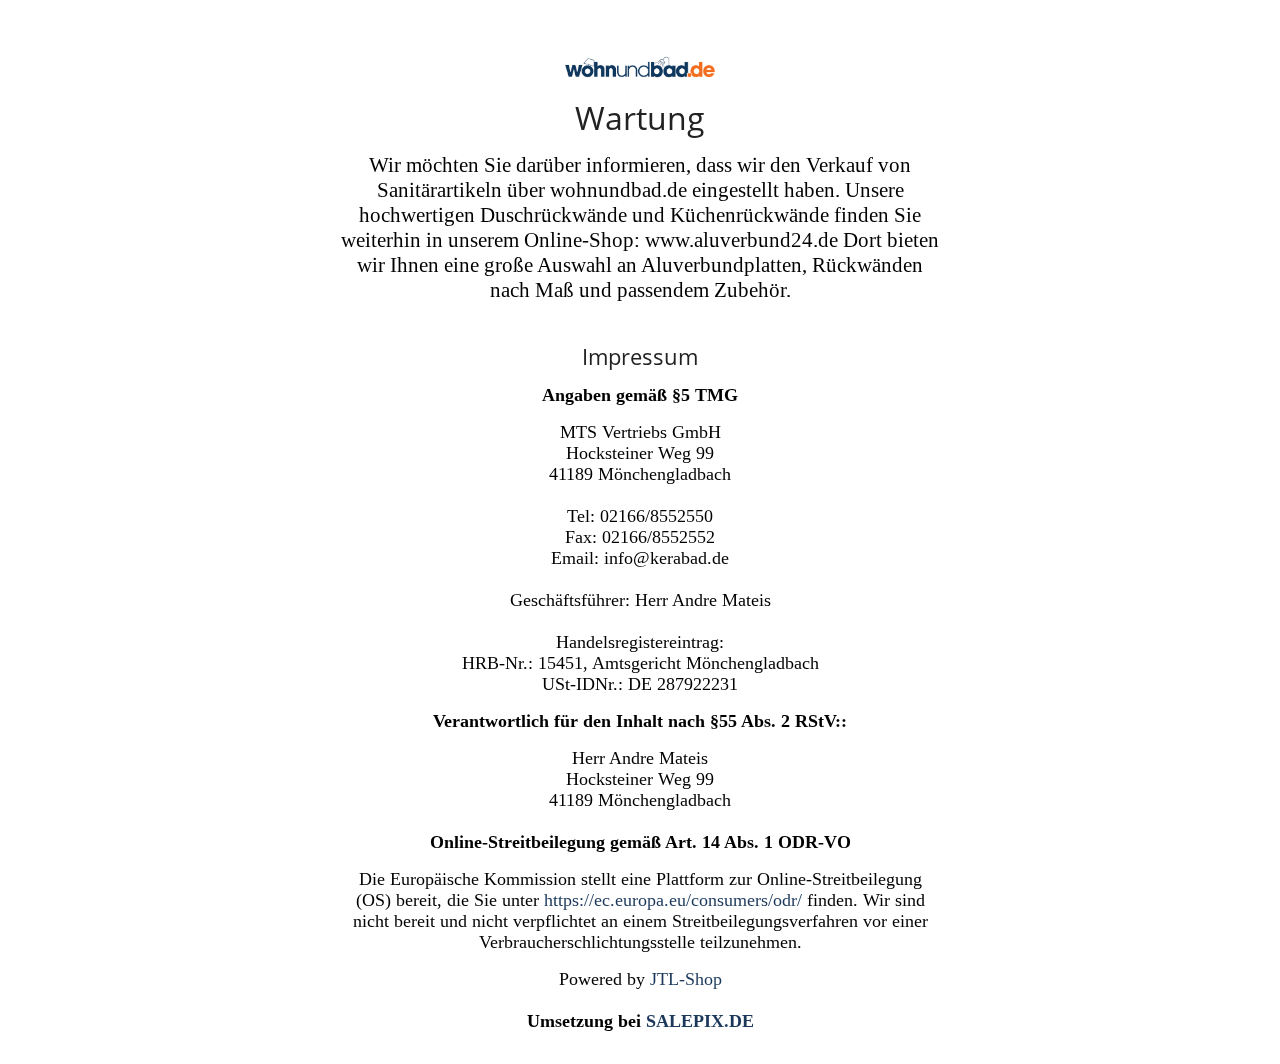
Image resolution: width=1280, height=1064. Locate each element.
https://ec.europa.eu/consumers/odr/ (673, 900)
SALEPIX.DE (700, 1021)
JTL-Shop (686, 979)
